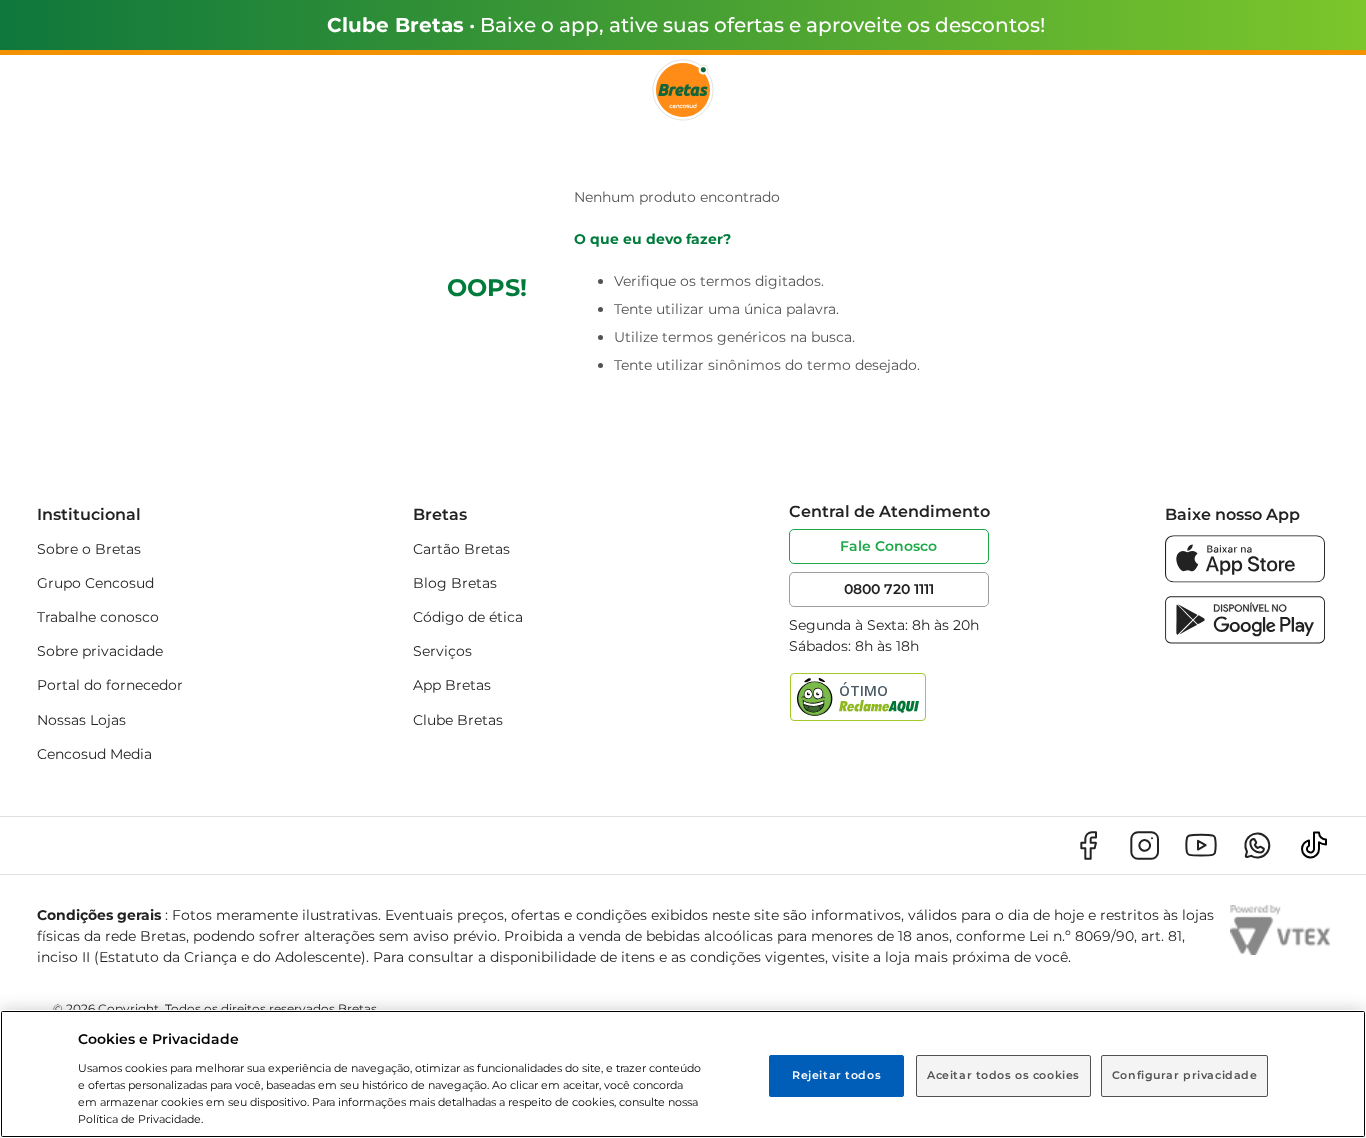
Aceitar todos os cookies (1003, 1075)
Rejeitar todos (836, 1075)
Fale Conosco (888, 546)
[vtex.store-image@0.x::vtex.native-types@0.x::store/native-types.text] (1088, 845)
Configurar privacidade (1185, 1075)
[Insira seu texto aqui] (1245, 577)
